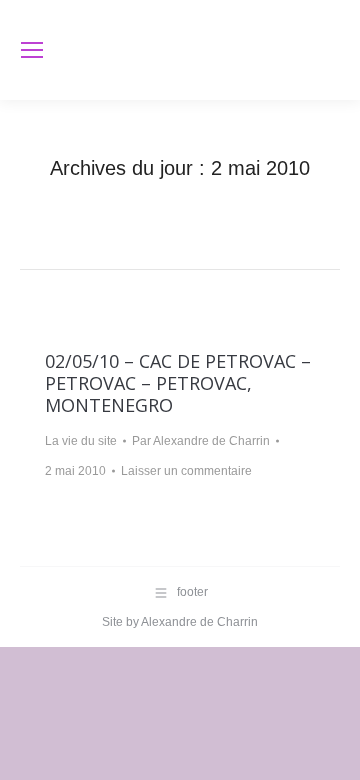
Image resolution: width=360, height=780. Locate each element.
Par (201, 441)
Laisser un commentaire (186, 471)
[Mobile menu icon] (32, 50)
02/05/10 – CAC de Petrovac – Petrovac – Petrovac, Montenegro (178, 383)
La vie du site (81, 441)
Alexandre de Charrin (199, 622)
